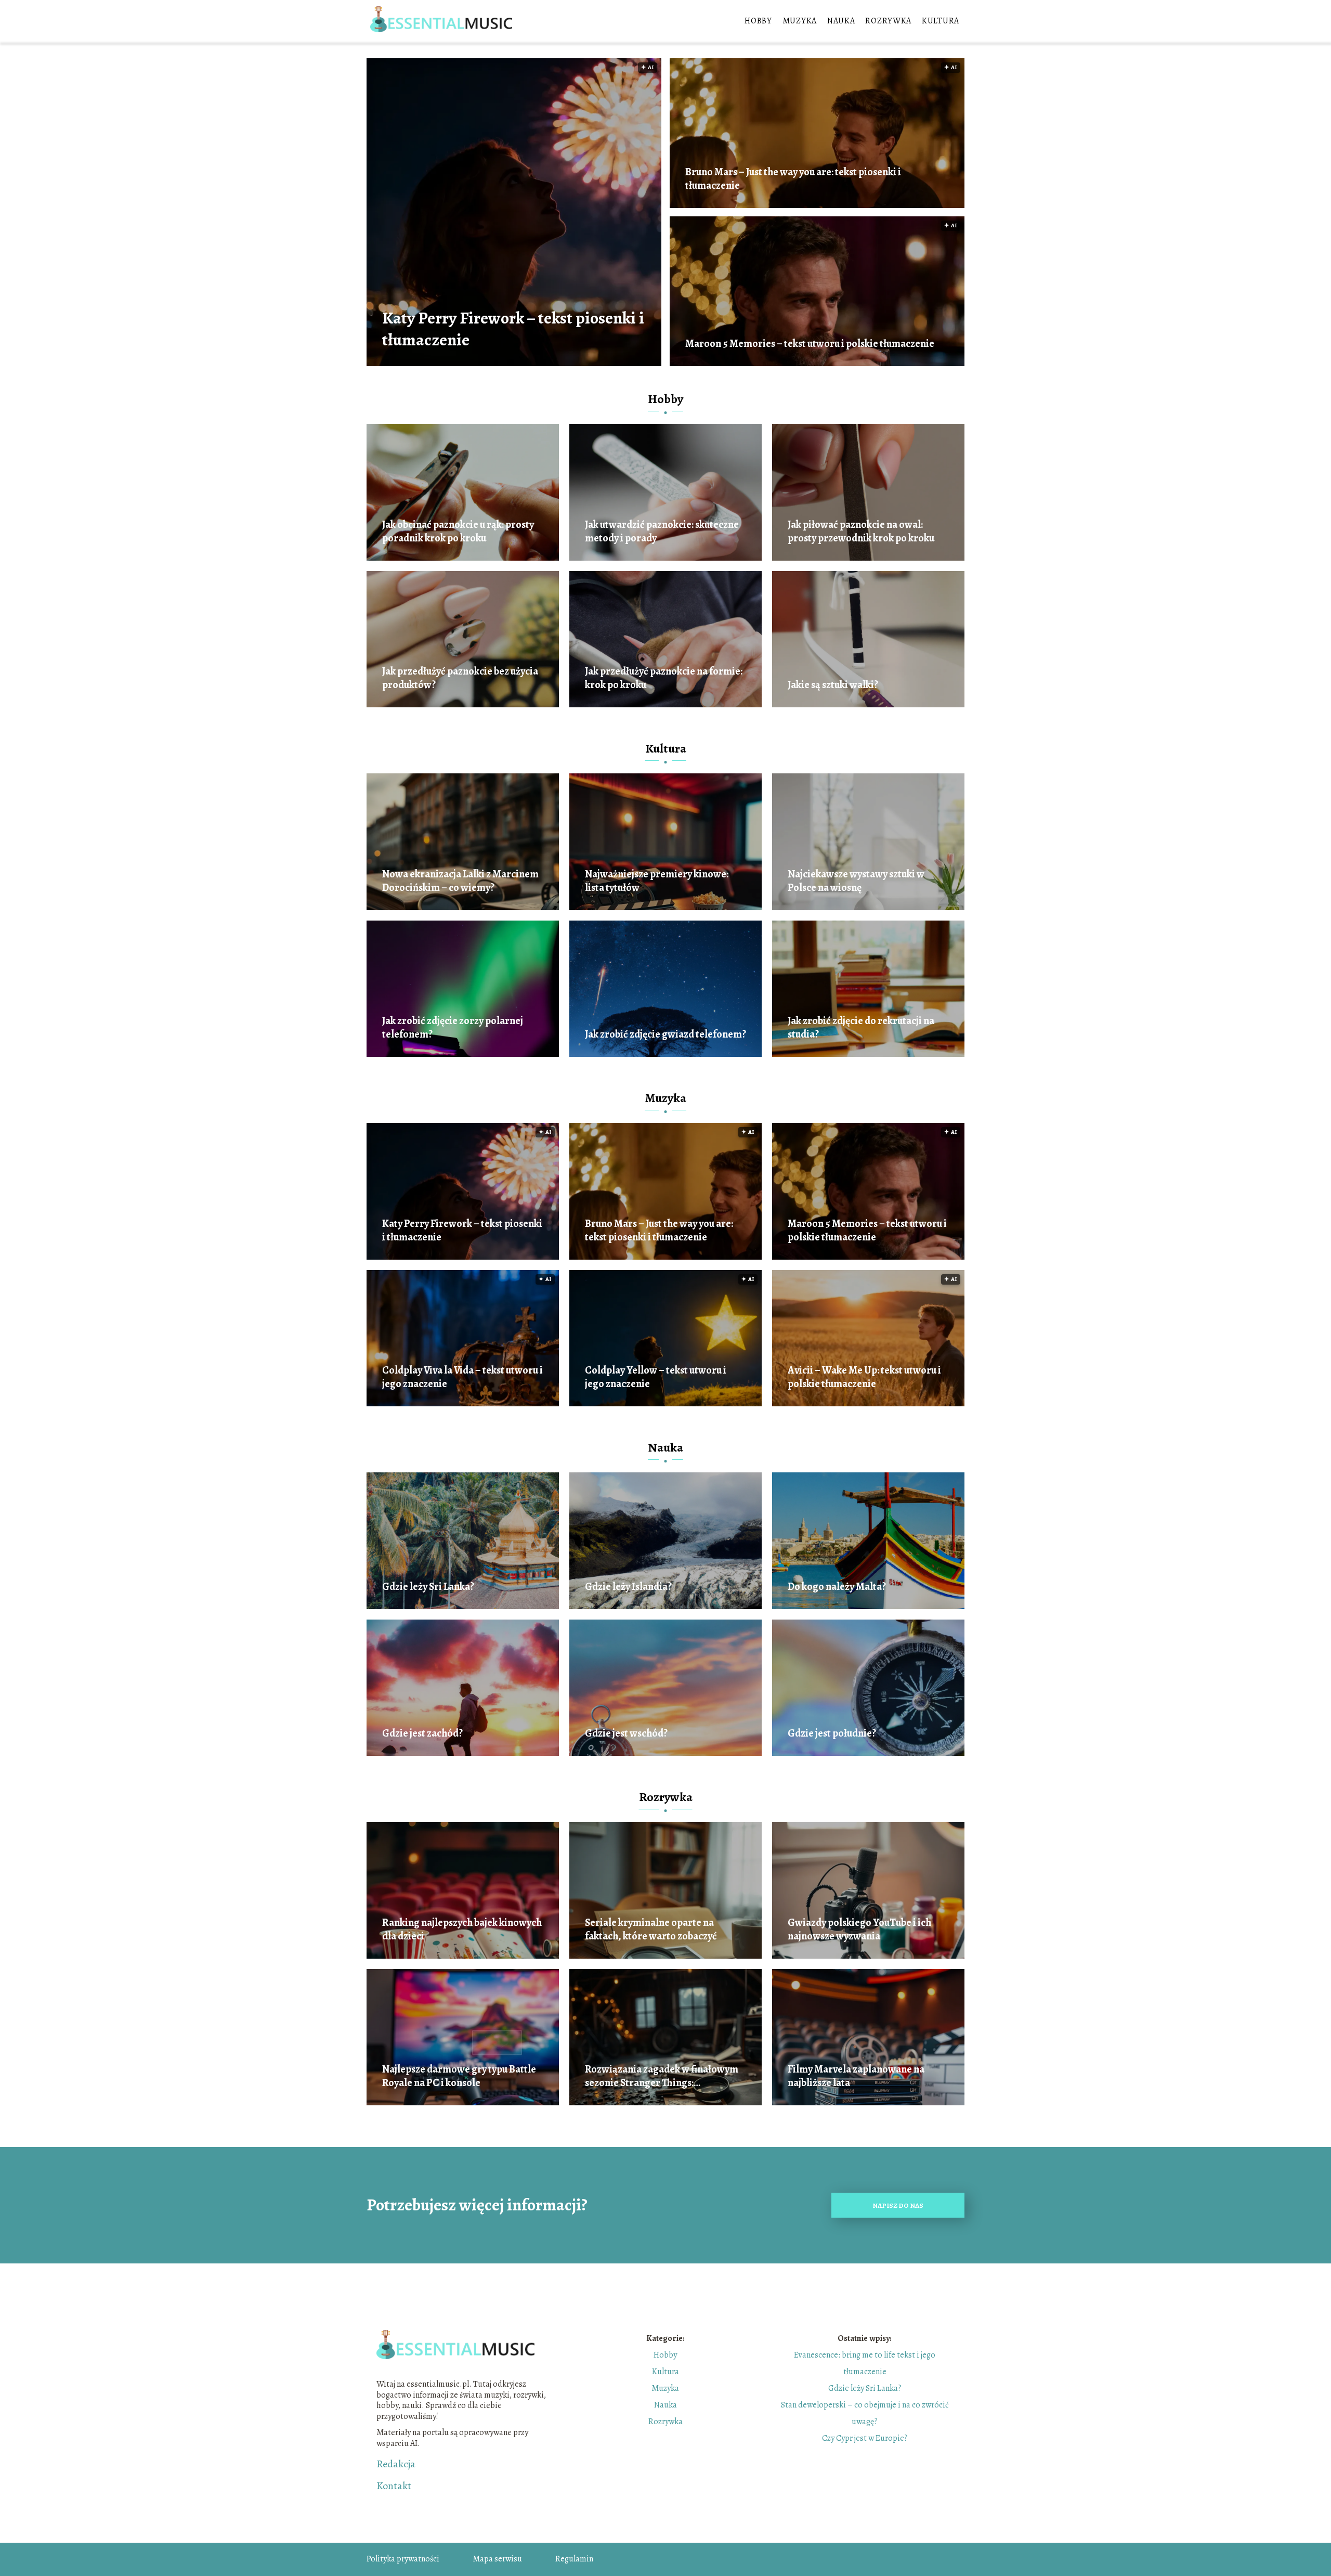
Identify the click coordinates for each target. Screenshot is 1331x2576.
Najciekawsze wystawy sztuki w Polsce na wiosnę (856, 881)
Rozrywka (888, 21)
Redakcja (396, 2464)
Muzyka (800, 21)
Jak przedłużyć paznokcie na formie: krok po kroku (664, 678)
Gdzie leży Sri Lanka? (428, 1587)
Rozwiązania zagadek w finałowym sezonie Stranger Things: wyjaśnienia (662, 2076)
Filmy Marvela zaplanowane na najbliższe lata (856, 2076)
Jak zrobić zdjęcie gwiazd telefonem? (665, 1034)
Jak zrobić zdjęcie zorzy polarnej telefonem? (453, 1028)
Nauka (841, 21)
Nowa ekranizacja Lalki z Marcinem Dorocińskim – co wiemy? (460, 881)
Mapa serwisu (497, 2559)
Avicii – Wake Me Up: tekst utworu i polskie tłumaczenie (864, 1377)
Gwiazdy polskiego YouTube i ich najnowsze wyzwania (859, 1930)
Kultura (941, 21)
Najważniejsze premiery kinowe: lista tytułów (657, 881)
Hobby (758, 21)
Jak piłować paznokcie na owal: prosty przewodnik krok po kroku (861, 532)
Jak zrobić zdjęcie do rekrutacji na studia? (861, 1028)
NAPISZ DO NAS (898, 2205)
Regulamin (574, 2559)
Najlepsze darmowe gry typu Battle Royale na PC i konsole (459, 2076)
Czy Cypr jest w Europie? (865, 2438)
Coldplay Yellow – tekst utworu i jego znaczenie (656, 1377)
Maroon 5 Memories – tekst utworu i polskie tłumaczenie (810, 344)
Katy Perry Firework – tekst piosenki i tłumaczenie (513, 329)
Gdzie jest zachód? (422, 1733)
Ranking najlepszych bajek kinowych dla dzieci (462, 1930)
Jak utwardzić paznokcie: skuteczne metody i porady (662, 532)
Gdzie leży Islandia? (628, 1587)
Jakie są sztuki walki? (833, 685)
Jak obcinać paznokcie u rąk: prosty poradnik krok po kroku (458, 532)
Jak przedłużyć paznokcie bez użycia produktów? (460, 678)
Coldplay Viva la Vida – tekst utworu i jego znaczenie (462, 1377)
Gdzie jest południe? (832, 1733)
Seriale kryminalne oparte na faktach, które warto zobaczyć (651, 1930)
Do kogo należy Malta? (837, 1587)
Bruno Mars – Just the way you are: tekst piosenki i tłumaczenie (793, 179)
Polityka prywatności (403, 2559)
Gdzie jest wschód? (626, 1733)
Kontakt (394, 2486)
